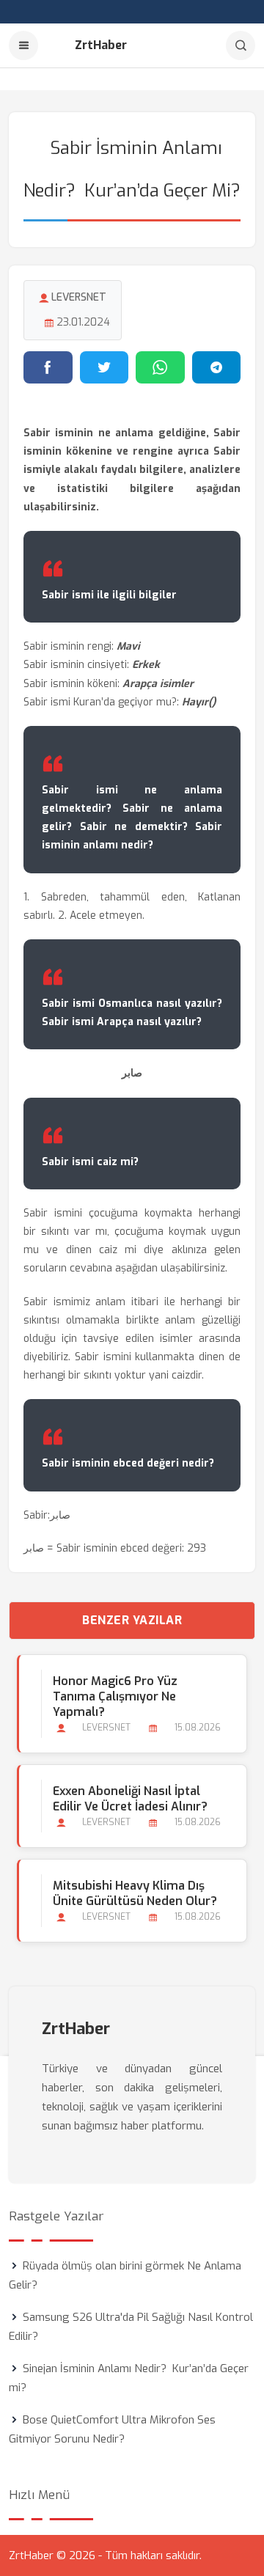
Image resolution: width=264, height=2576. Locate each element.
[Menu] (23, 45)
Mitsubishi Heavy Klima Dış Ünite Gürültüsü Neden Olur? (135, 1893)
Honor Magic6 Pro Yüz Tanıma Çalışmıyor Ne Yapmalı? (115, 1696)
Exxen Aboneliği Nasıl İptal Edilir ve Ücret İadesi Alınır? (130, 1799)
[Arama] (241, 45)
